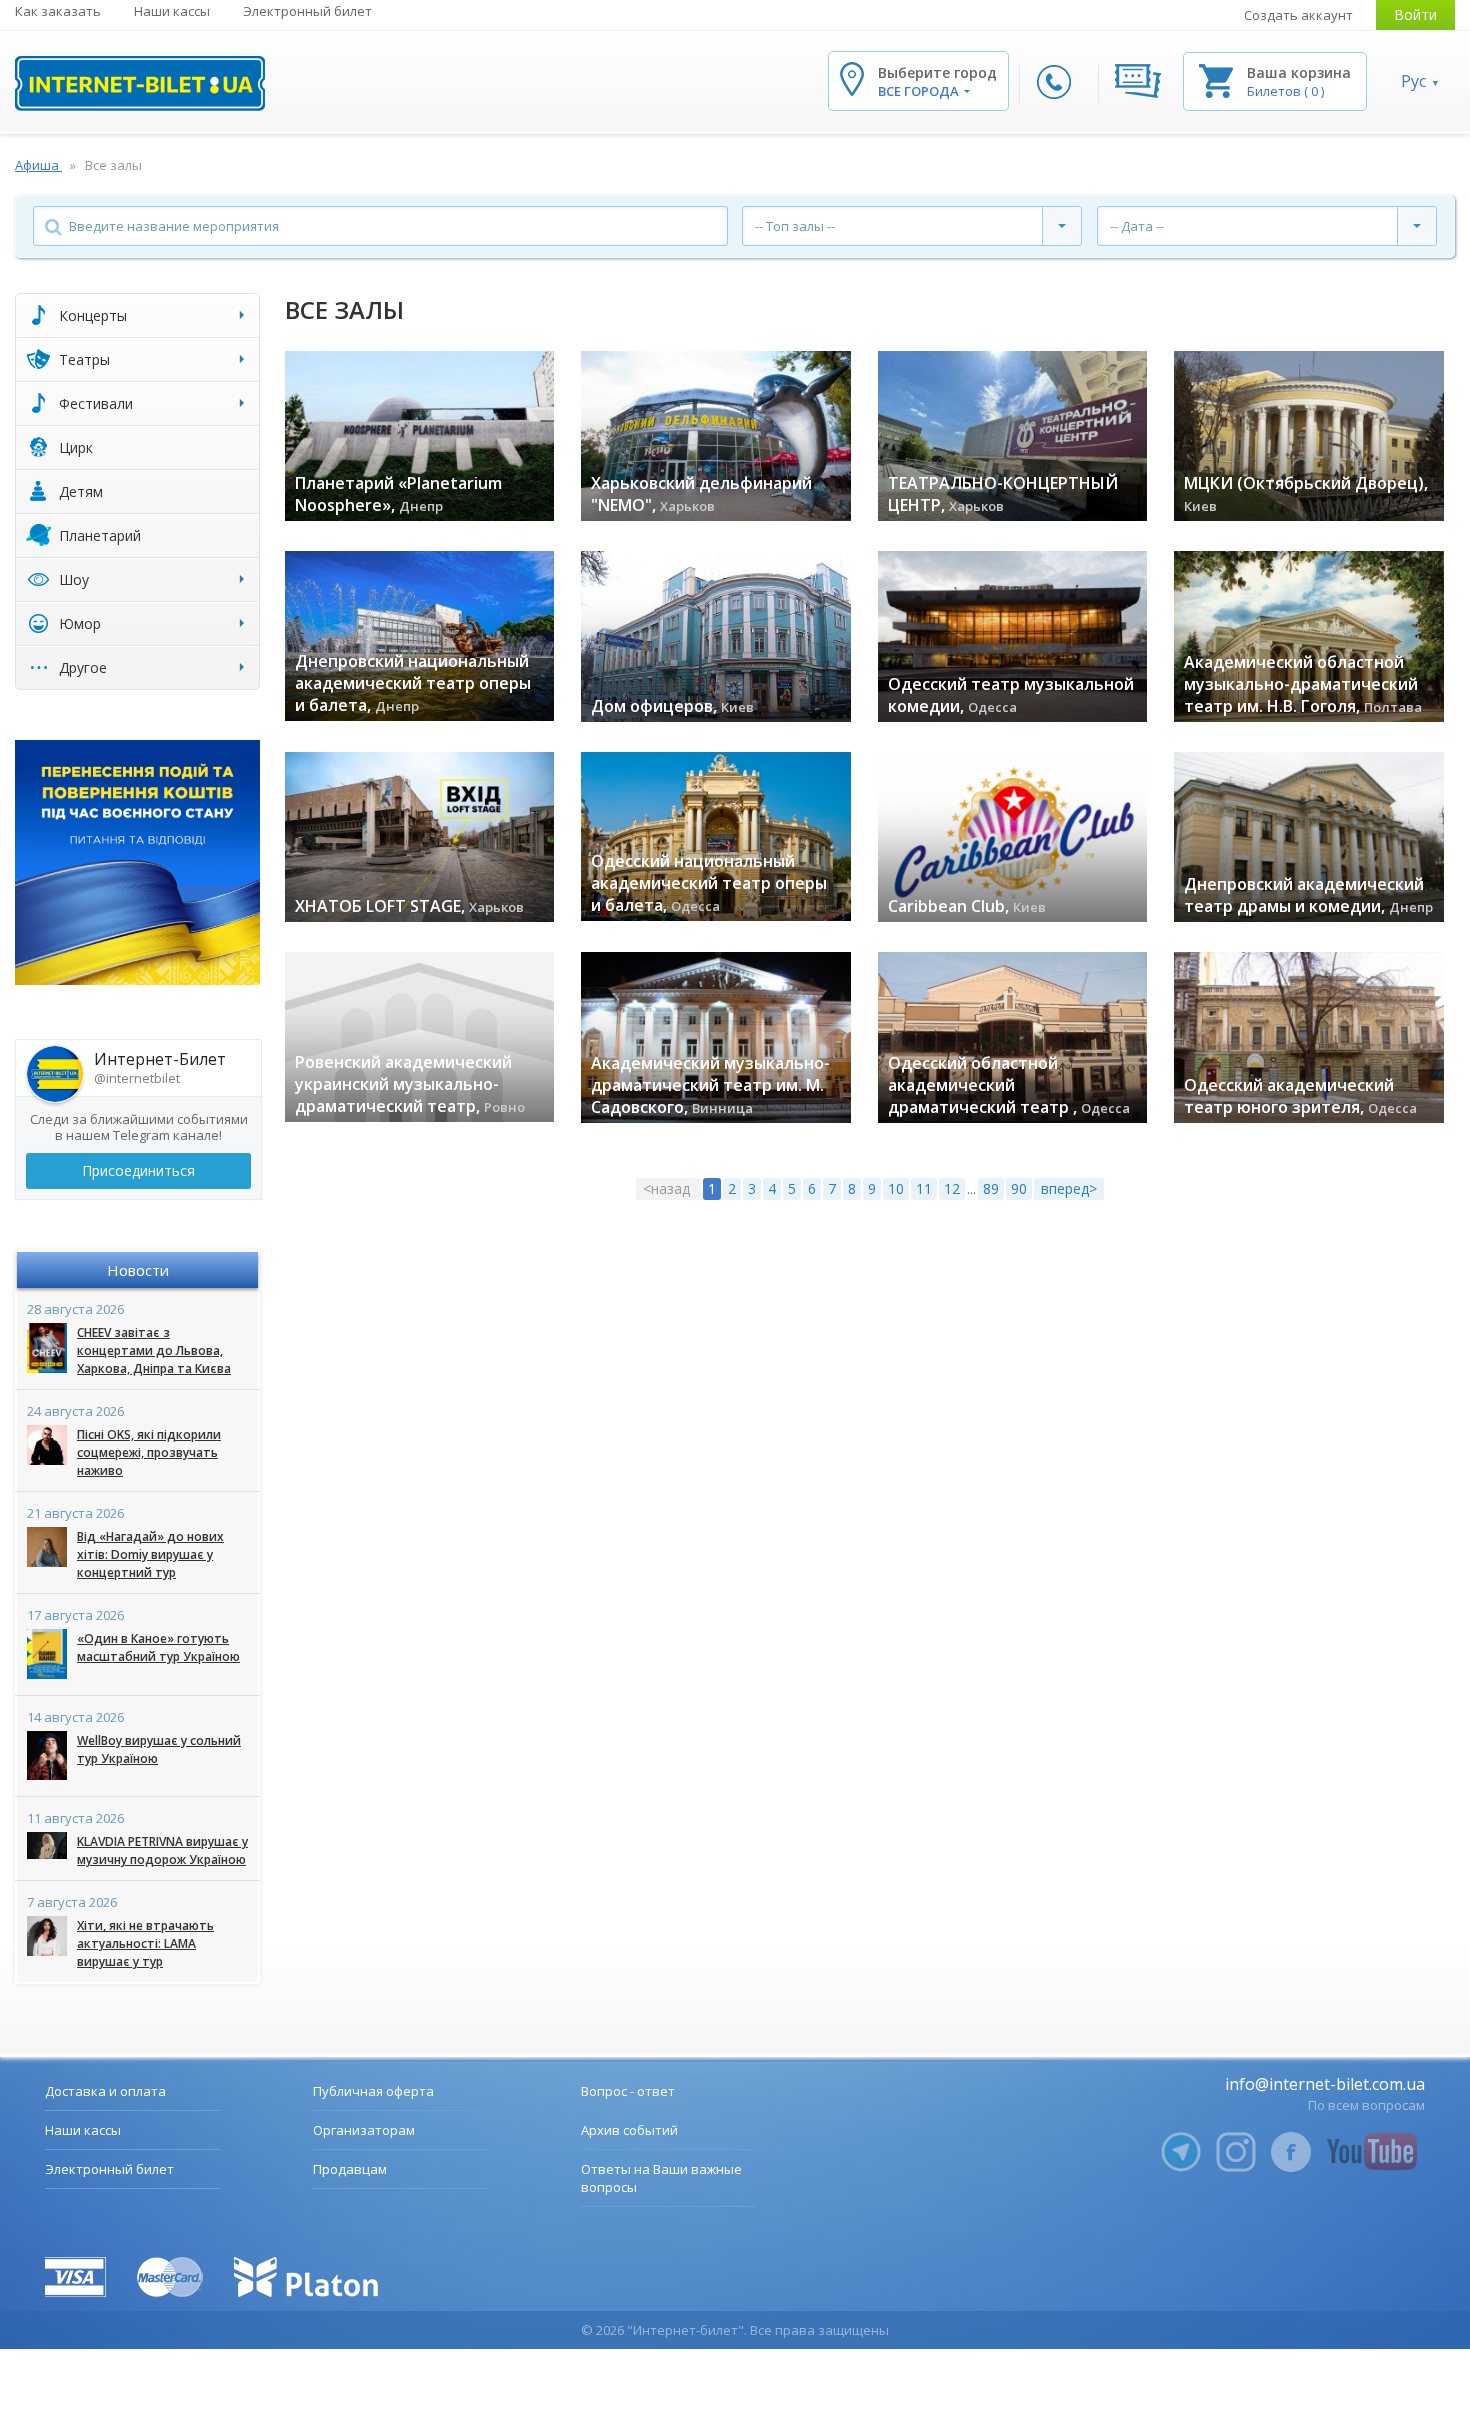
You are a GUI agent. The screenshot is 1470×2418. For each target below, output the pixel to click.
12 (952, 1188)
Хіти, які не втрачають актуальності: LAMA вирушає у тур (145, 1943)
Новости (138, 1270)
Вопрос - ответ (628, 2091)
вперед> (1069, 1188)
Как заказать (58, 11)
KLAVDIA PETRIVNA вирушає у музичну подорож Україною (162, 1850)
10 (896, 1188)
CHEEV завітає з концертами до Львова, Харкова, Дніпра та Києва (154, 1350)
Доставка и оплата (105, 2091)
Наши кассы (172, 11)
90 (1019, 1188)
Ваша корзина (1299, 72)
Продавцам (350, 2169)
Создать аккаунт (1298, 15)
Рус (1413, 81)
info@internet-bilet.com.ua (1325, 2084)
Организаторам (364, 2130)
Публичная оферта (373, 2091)
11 (924, 1188)
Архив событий (629, 2130)
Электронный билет (307, 11)
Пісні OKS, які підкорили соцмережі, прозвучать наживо (149, 1452)
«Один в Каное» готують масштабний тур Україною (158, 1647)
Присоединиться (138, 1170)
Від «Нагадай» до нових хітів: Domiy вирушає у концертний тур (150, 1554)
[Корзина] (1216, 79)
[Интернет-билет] (140, 83)
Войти (1415, 14)
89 (991, 1188)
